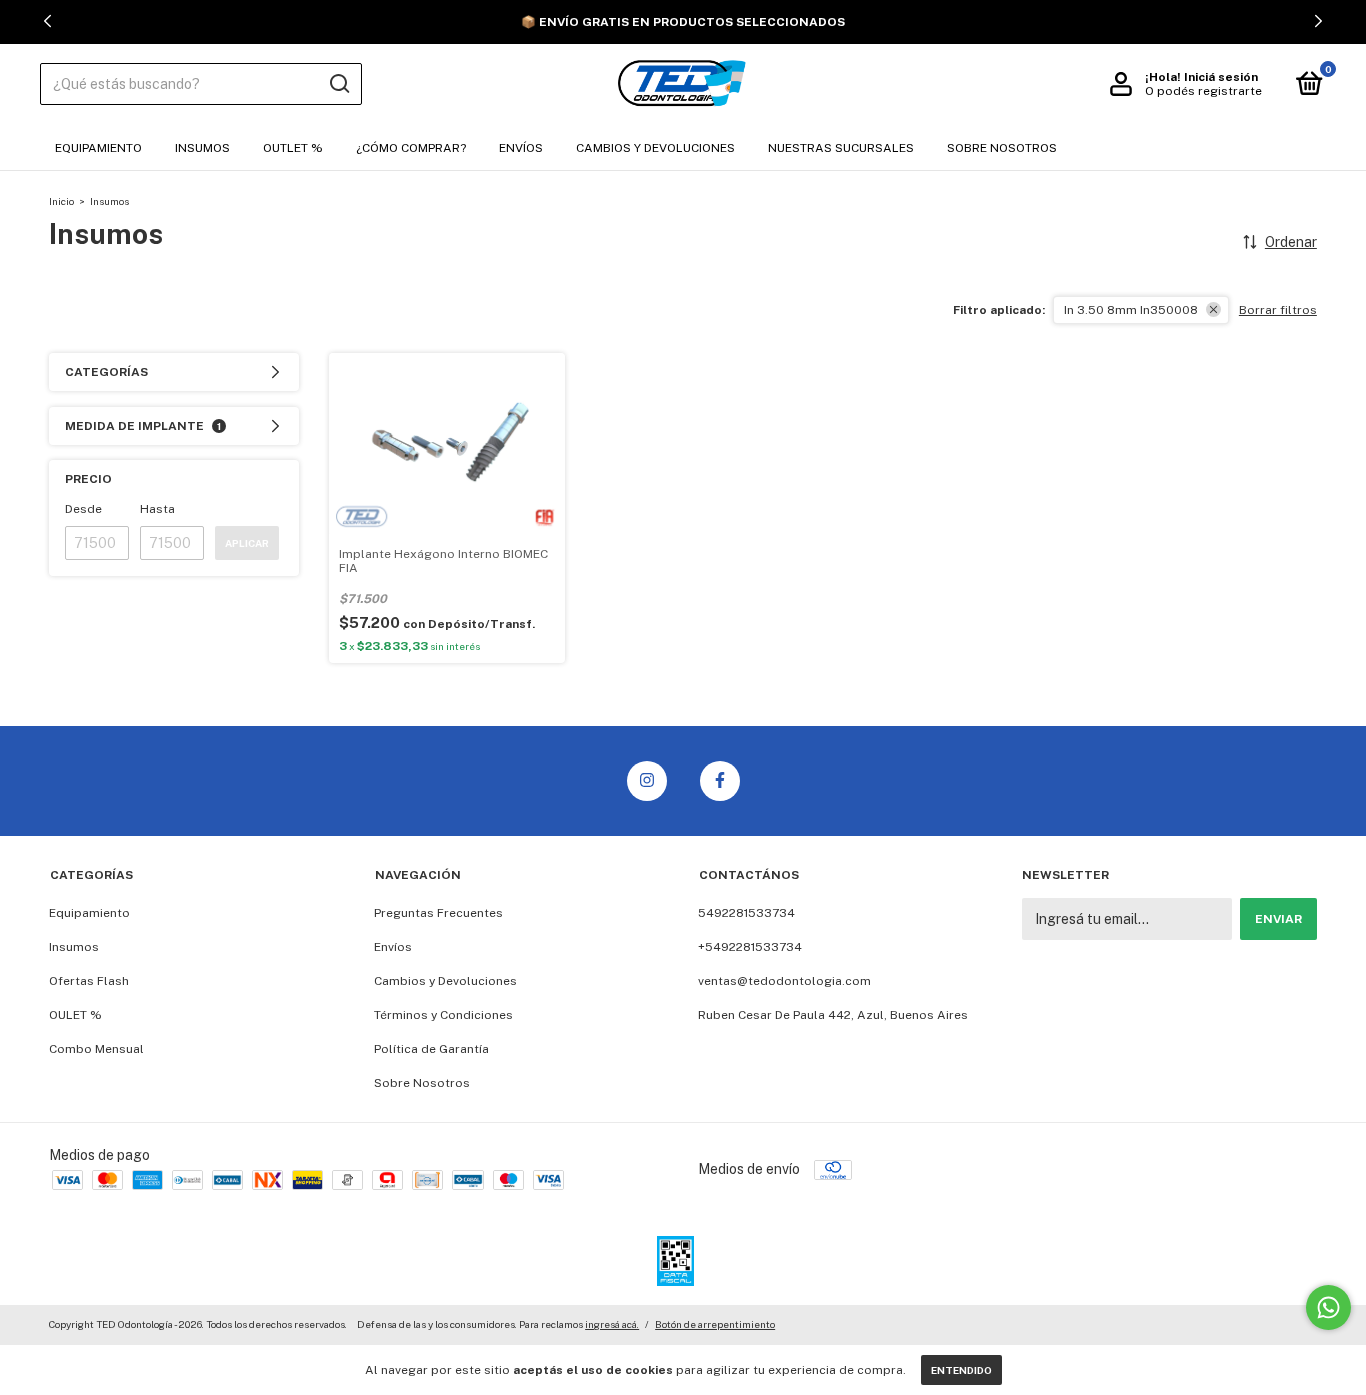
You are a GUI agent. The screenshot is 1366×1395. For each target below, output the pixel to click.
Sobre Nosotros (1002, 148)
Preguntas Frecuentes (438, 913)
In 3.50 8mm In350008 (1131, 310)
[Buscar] (338, 84)
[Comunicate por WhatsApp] (1328, 1307)
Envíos (521, 148)
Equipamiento (98, 148)
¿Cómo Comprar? (411, 148)
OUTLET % (293, 148)
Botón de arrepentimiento (715, 1324)
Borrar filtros (1278, 310)
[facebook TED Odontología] (720, 781)
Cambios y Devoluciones (655, 148)
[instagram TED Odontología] (647, 781)
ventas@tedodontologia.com (784, 981)
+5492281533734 (750, 947)
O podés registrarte (1203, 91)
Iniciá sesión (1221, 77)
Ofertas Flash (89, 981)
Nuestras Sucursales (841, 148)
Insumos (202, 148)
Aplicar (247, 543)
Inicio (61, 201)
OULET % (75, 1015)
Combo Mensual (96, 1049)
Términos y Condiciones (443, 1015)
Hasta (157, 509)
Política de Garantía (431, 1049)
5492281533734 (746, 913)
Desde (83, 509)
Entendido (961, 1370)
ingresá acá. (612, 1324)
